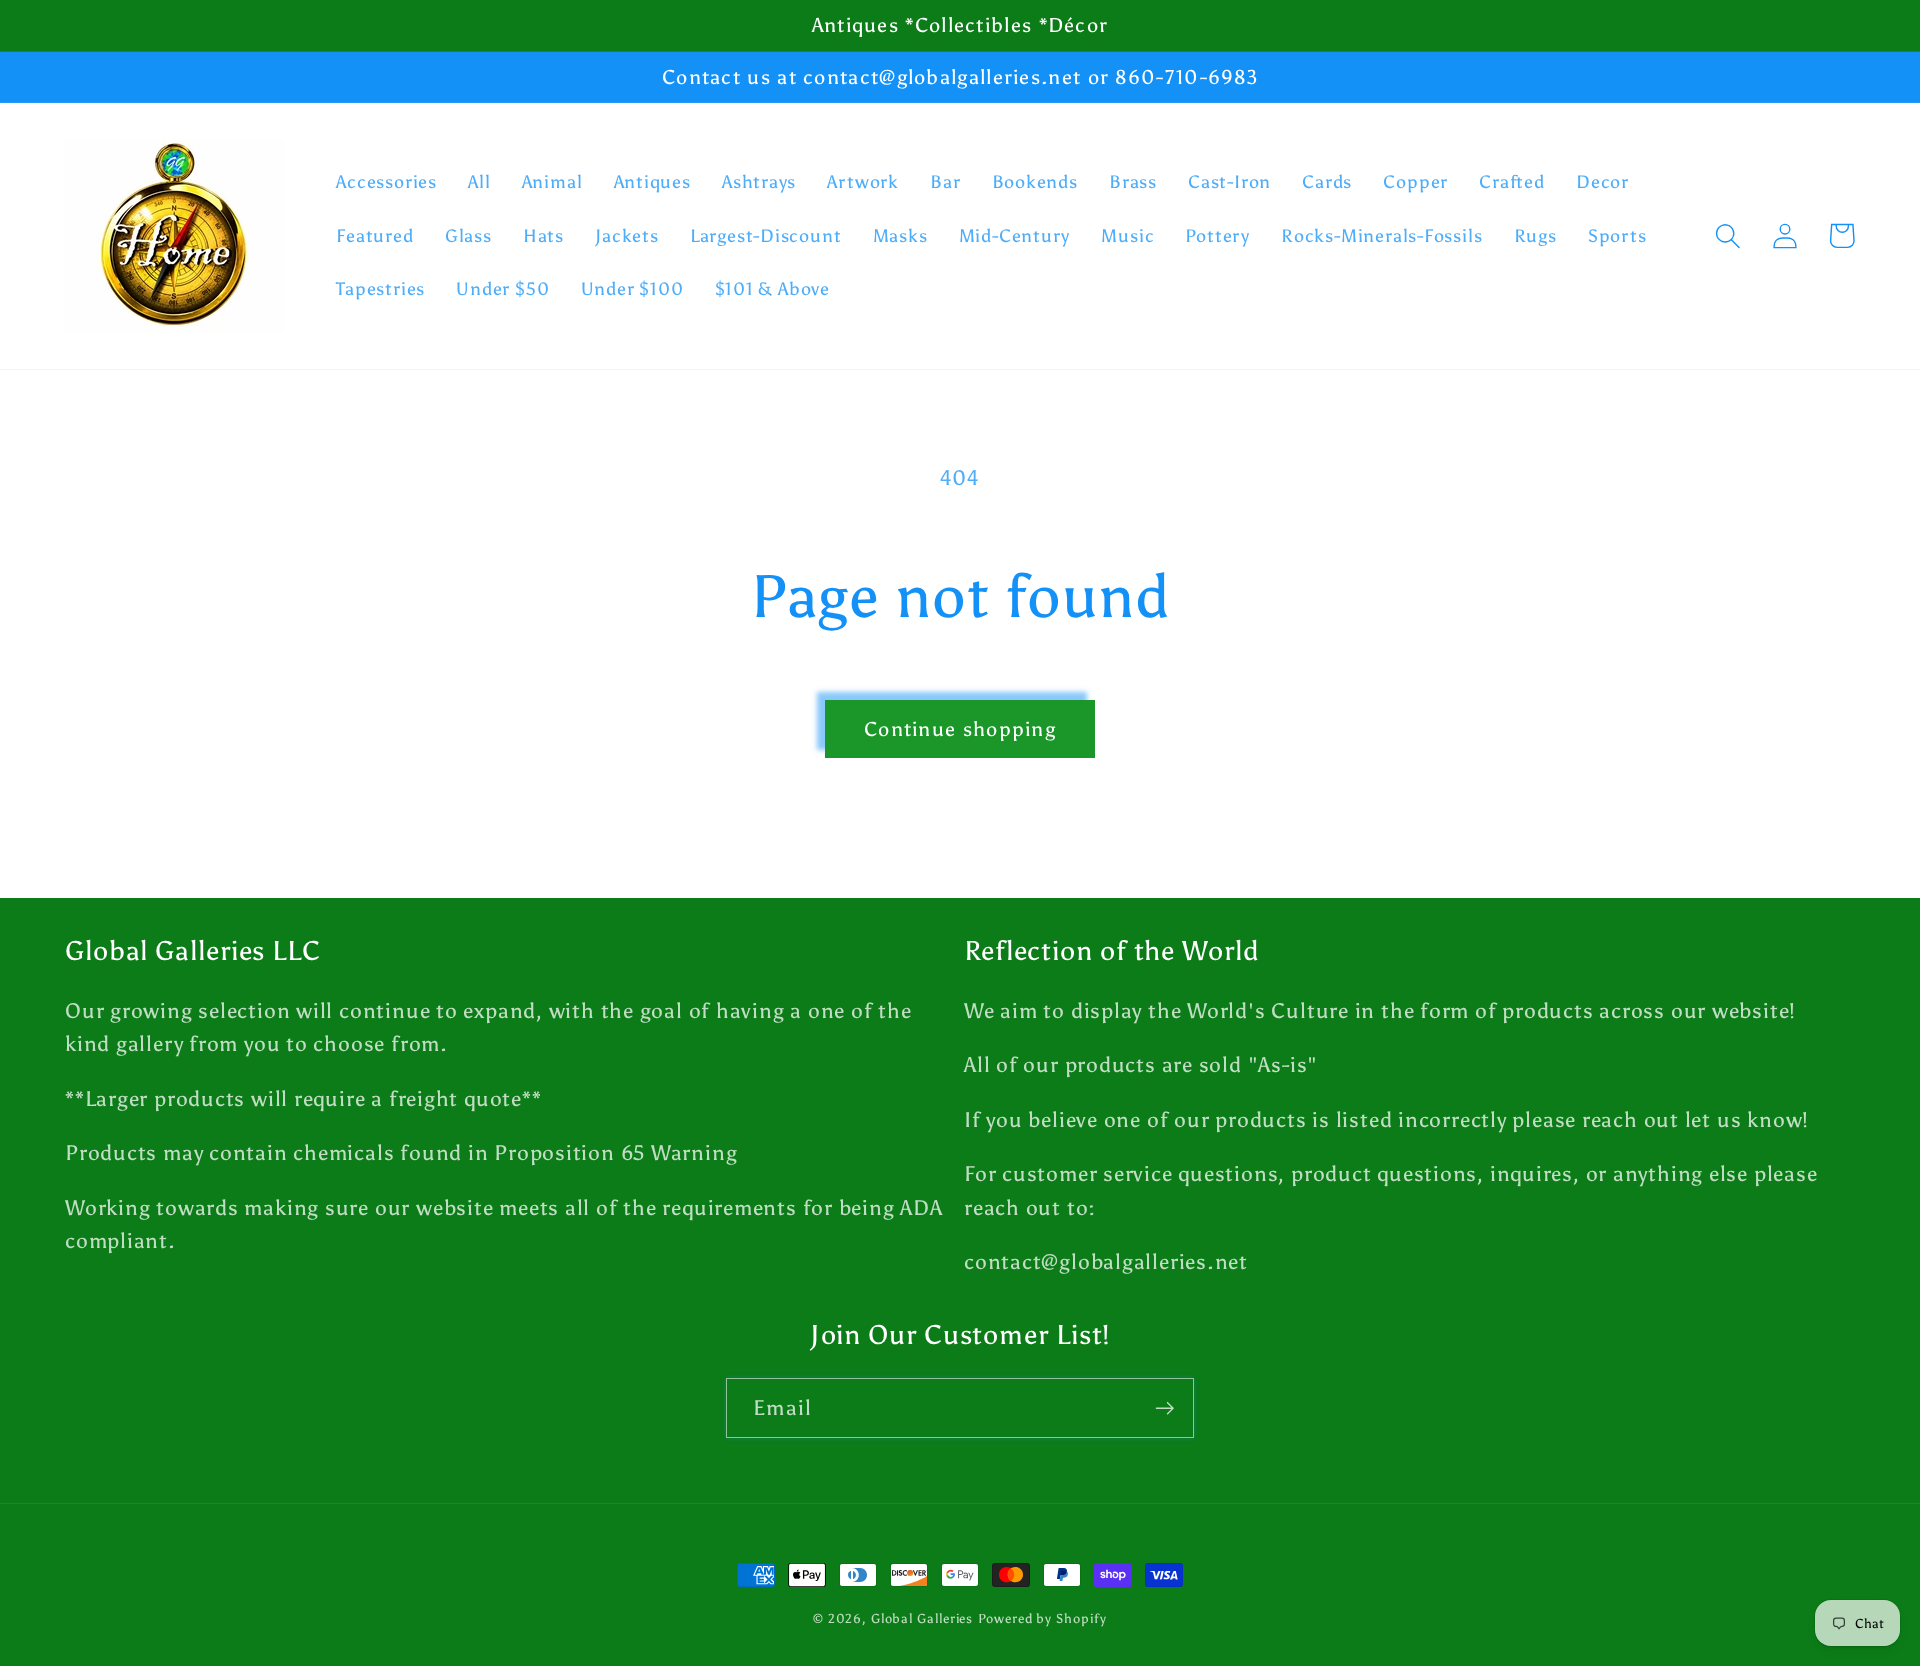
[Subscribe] (1164, 1408)
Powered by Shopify (1042, 1618)
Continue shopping (960, 729)
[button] (1727, 235)
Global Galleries (922, 1618)
